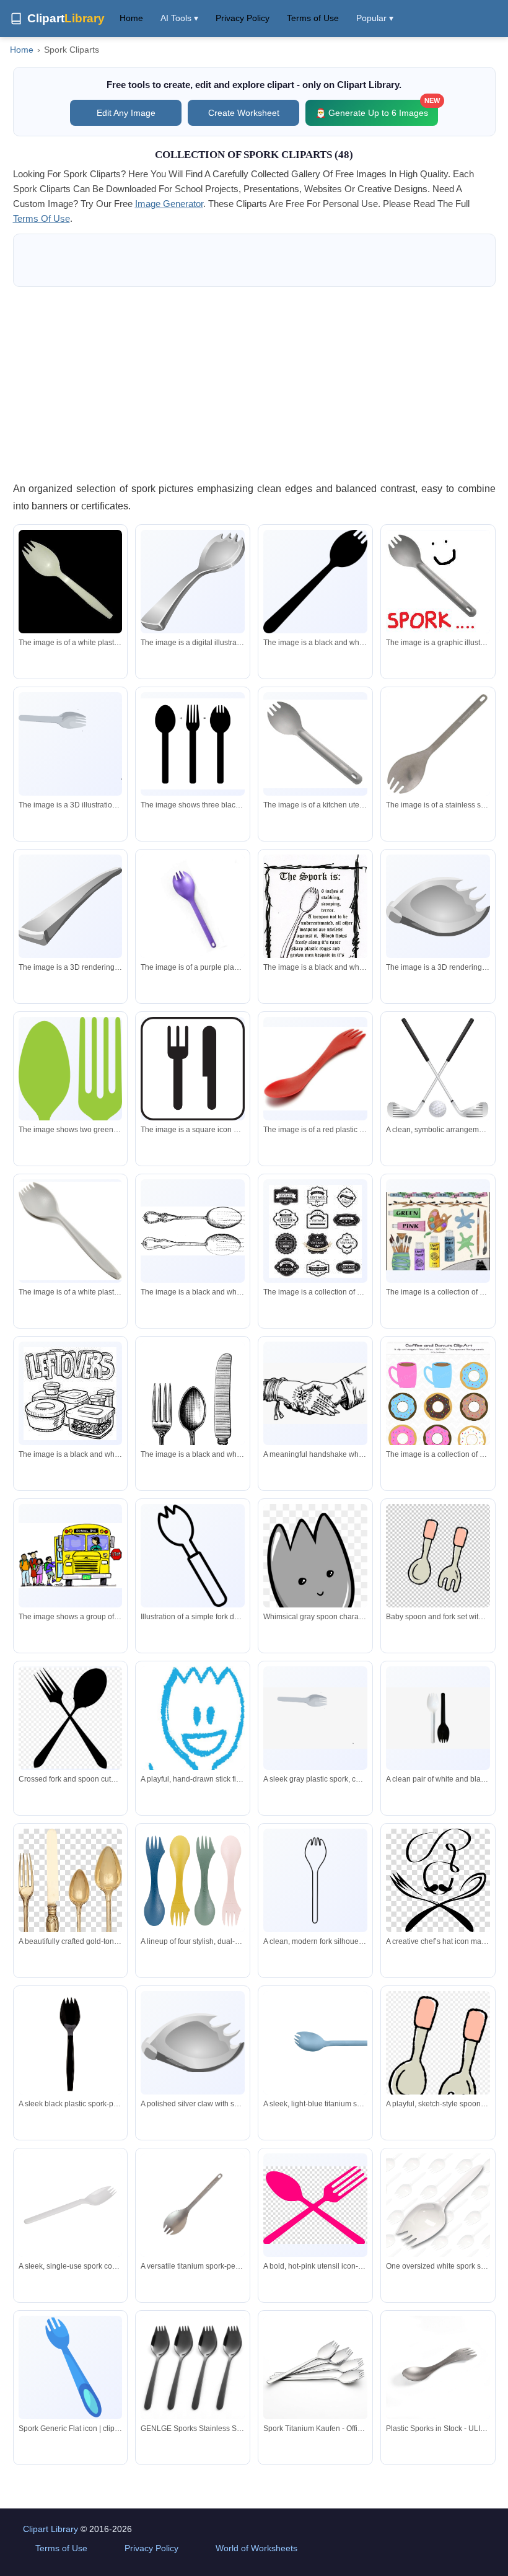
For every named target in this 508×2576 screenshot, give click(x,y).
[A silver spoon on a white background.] (193, 581)
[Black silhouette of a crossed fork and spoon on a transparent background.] (71, 1718)
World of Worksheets (256, 2548)
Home (131, 18)
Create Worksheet (244, 113)
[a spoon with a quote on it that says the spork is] (315, 916)
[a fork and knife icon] (193, 1069)
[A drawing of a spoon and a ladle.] (193, 1231)
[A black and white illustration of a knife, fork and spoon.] (193, 1434)
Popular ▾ (375, 18)
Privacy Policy (243, 18)
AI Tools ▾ (179, 18)
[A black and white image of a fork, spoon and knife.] (193, 744)
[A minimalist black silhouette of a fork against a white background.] (315, 1881)
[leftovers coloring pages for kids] (70, 1394)
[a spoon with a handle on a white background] (438, 744)
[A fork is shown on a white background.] (71, 744)
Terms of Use (313, 18)
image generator (169, 204)
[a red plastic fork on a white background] (315, 1069)
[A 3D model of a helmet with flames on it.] (438, 907)
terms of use (42, 218)
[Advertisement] (254, 384)
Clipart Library (50, 2529)
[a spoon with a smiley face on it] (438, 582)
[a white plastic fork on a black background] (71, 582)
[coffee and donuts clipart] (438, 1400)
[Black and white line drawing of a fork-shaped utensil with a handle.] (193, 1556)
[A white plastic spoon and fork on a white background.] (71, 1231)
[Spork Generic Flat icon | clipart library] (71, 2368)
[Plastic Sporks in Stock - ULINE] (438, 2368)
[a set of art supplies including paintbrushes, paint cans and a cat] (438, 1231)
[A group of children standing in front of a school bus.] (71, 1556)
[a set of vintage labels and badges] (315, 1231)
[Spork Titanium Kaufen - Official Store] (315, 2368)
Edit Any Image (126, 113)
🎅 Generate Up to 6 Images (377, 109)
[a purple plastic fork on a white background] (193, 907)
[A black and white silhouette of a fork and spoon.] (315, 582)
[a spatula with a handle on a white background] (315, 744)
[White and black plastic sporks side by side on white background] (438, 1718)
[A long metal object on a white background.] (71, 907)
